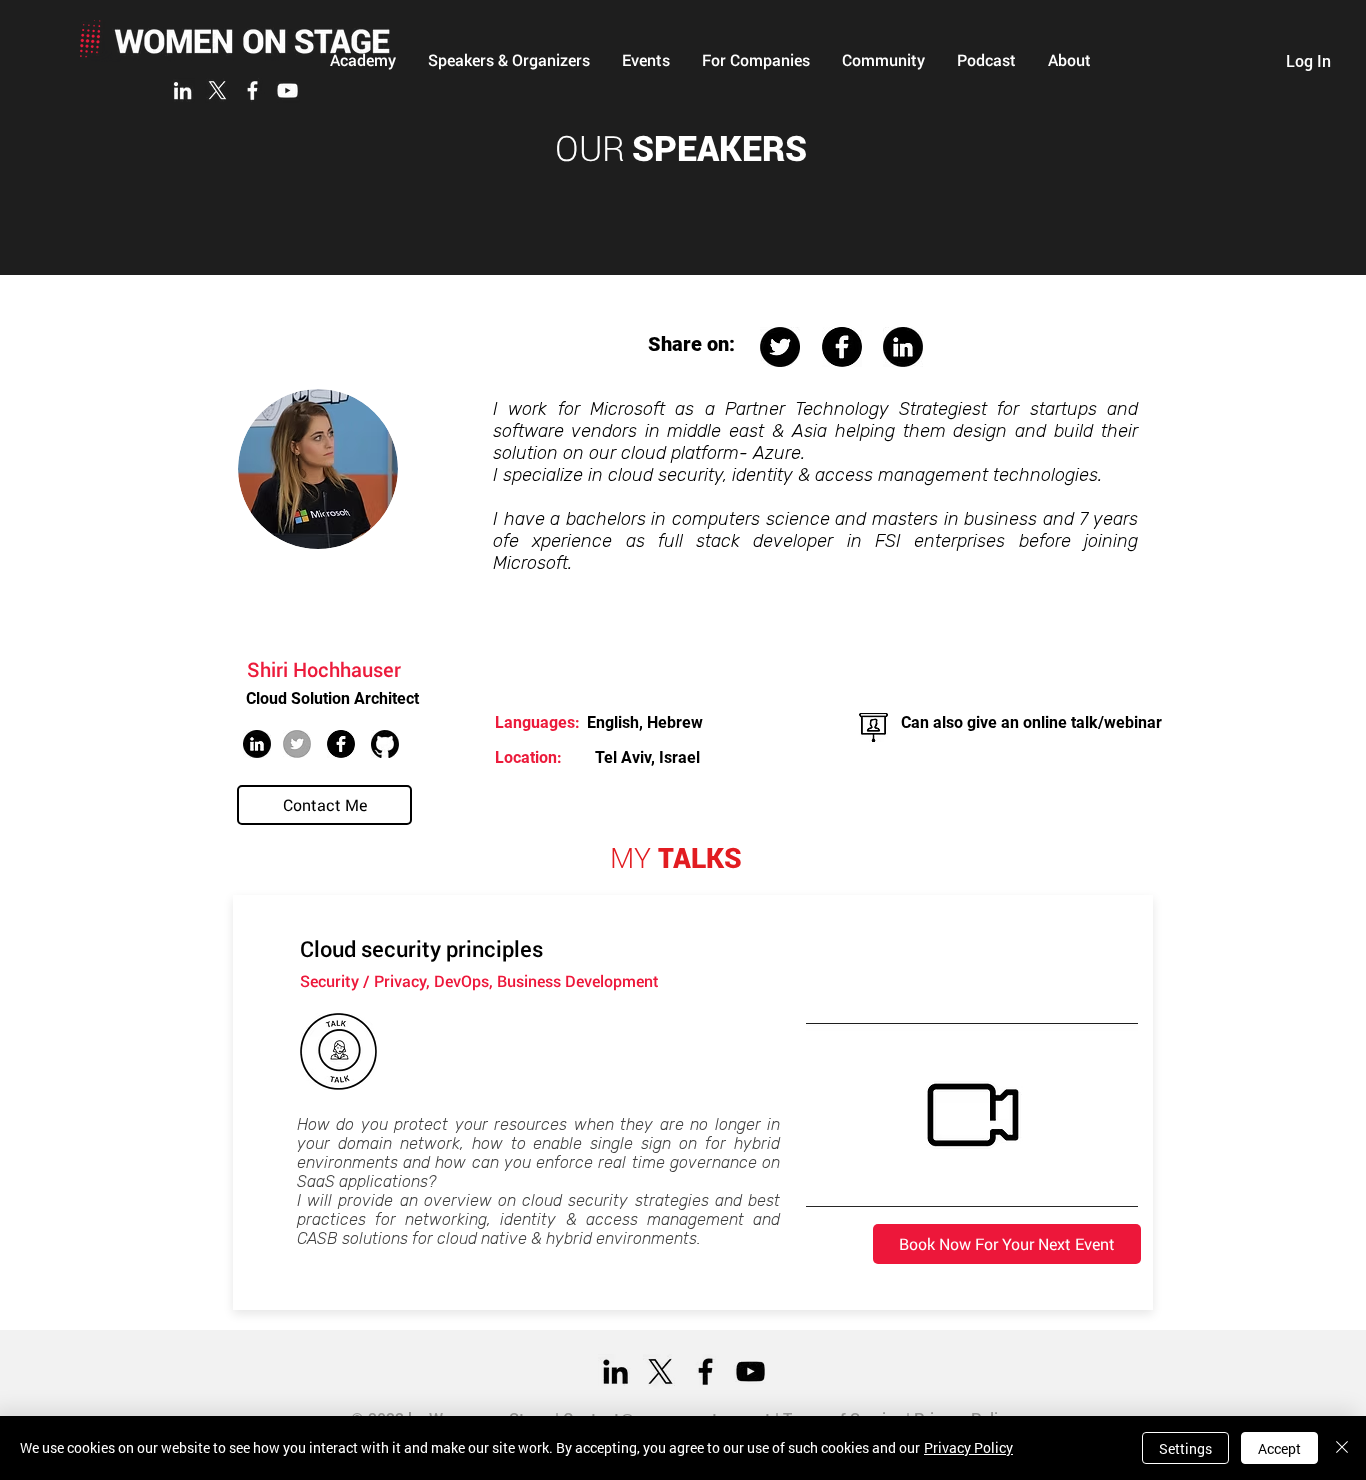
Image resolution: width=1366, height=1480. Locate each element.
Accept (1279, 1448)
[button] (509, 60)
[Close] (1342, 1448)
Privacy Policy (968, 1447)
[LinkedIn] (182, 90)
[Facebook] (252, 90)
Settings (1185, 1448)
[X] (217, 90)
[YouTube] (287, 90)
